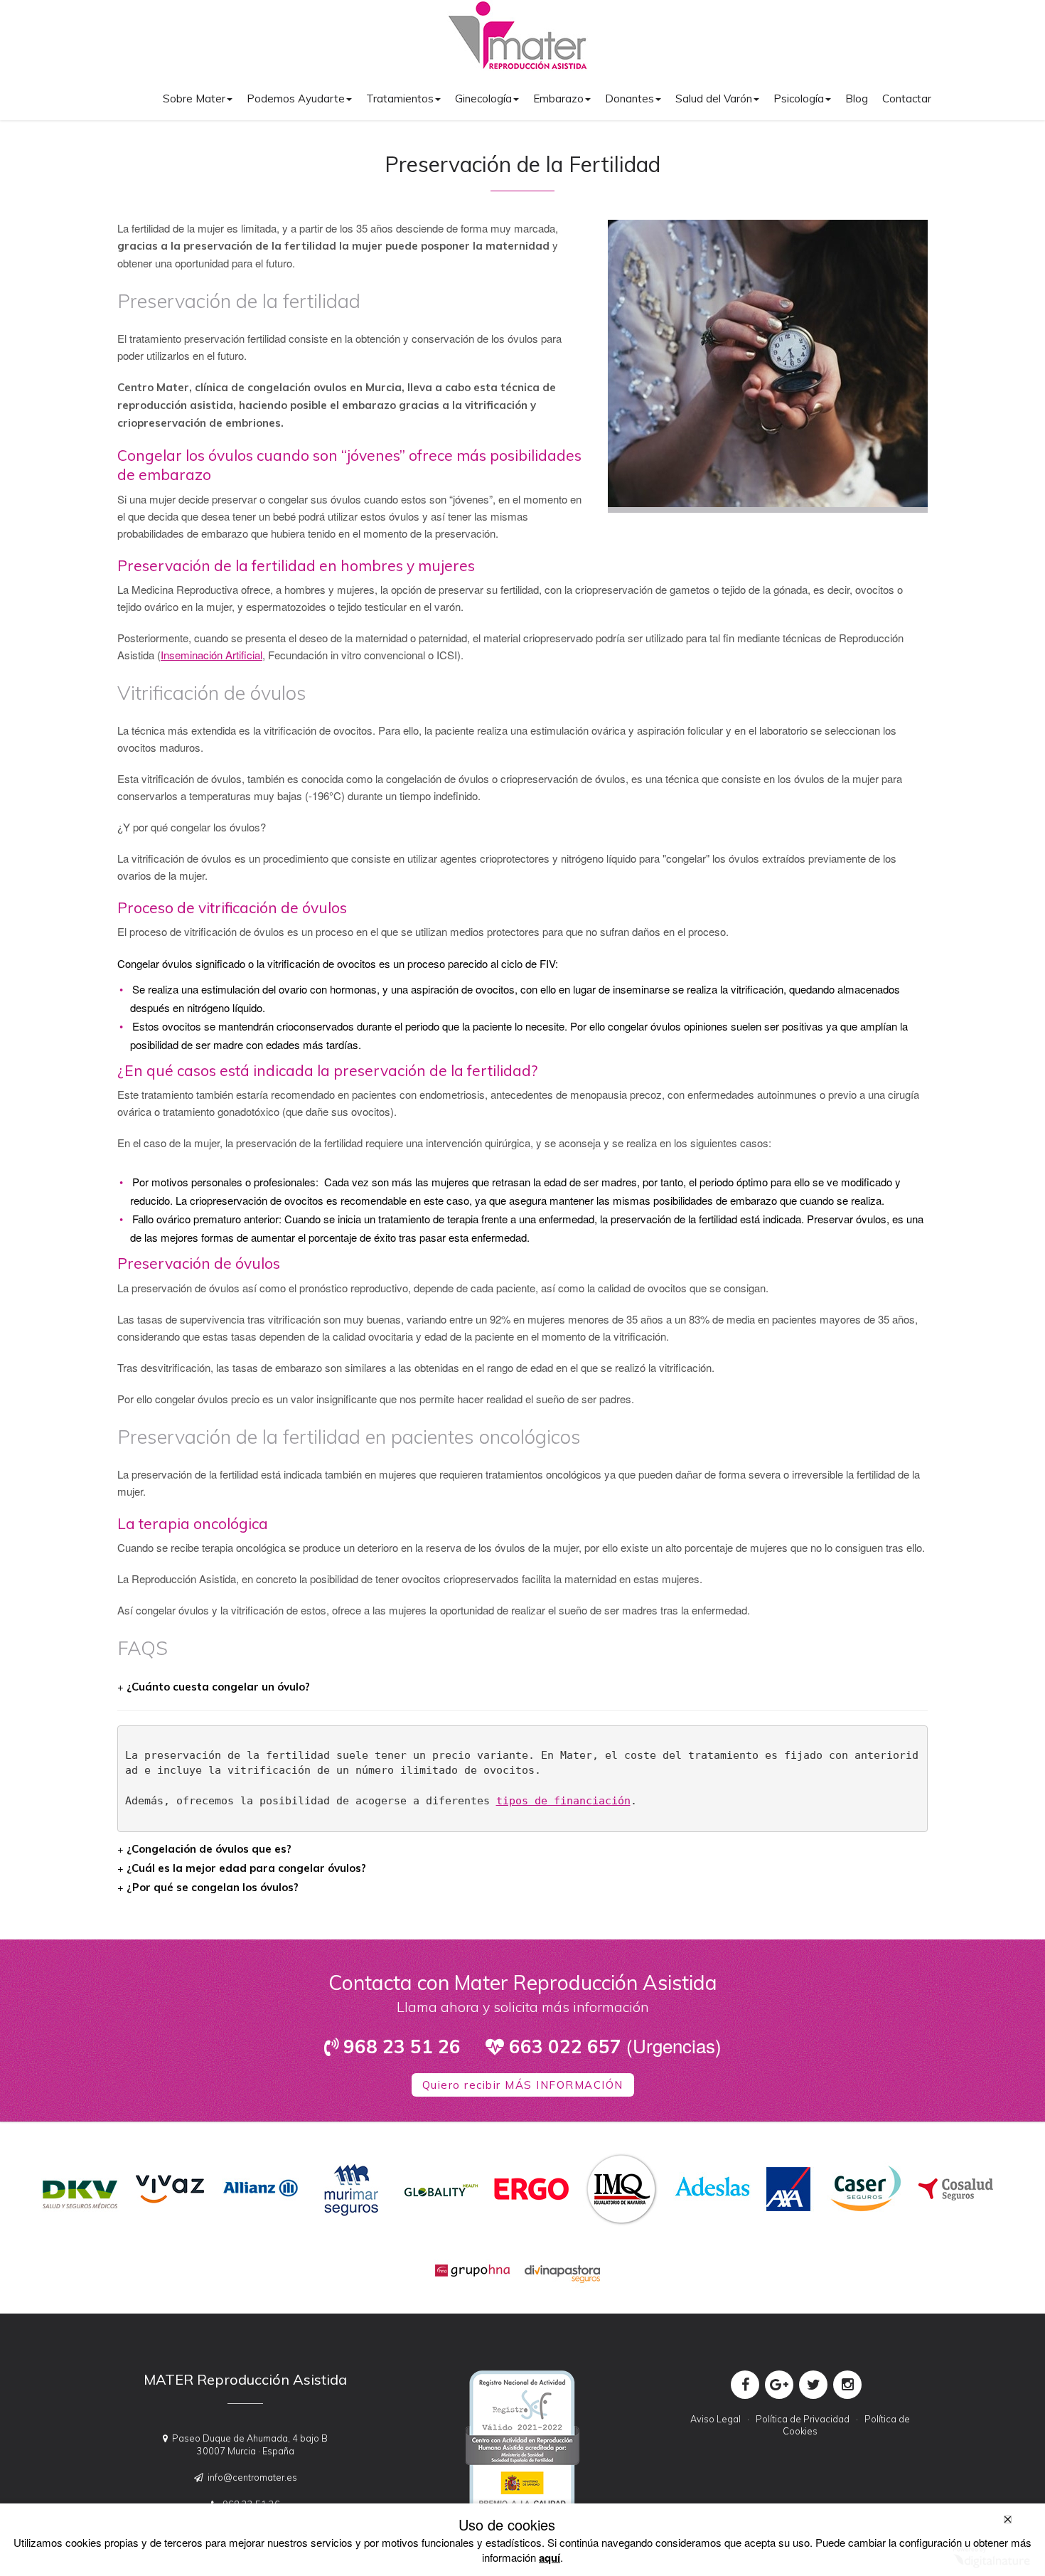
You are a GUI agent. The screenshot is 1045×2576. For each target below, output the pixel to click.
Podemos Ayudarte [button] (296, 99)
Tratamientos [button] (400, 99)
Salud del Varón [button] (714, 99)
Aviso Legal (716, 2419)
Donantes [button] (629, 99)
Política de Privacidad (803, 2419)
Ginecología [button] (483, 99)
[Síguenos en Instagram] (847, 2385)
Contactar (907, 99)
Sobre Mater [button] (194, 99)
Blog (857, 99)
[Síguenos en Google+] (779, 2385)
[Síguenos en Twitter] (813, 2385)
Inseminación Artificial (211, 655)
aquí (550, 2558)
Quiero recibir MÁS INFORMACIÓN (523, 2085)
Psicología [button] (799, 99)
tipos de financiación (563, 1801)
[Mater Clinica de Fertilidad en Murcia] (518, 37)
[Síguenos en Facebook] (745, 2385)
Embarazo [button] (558, 99)
